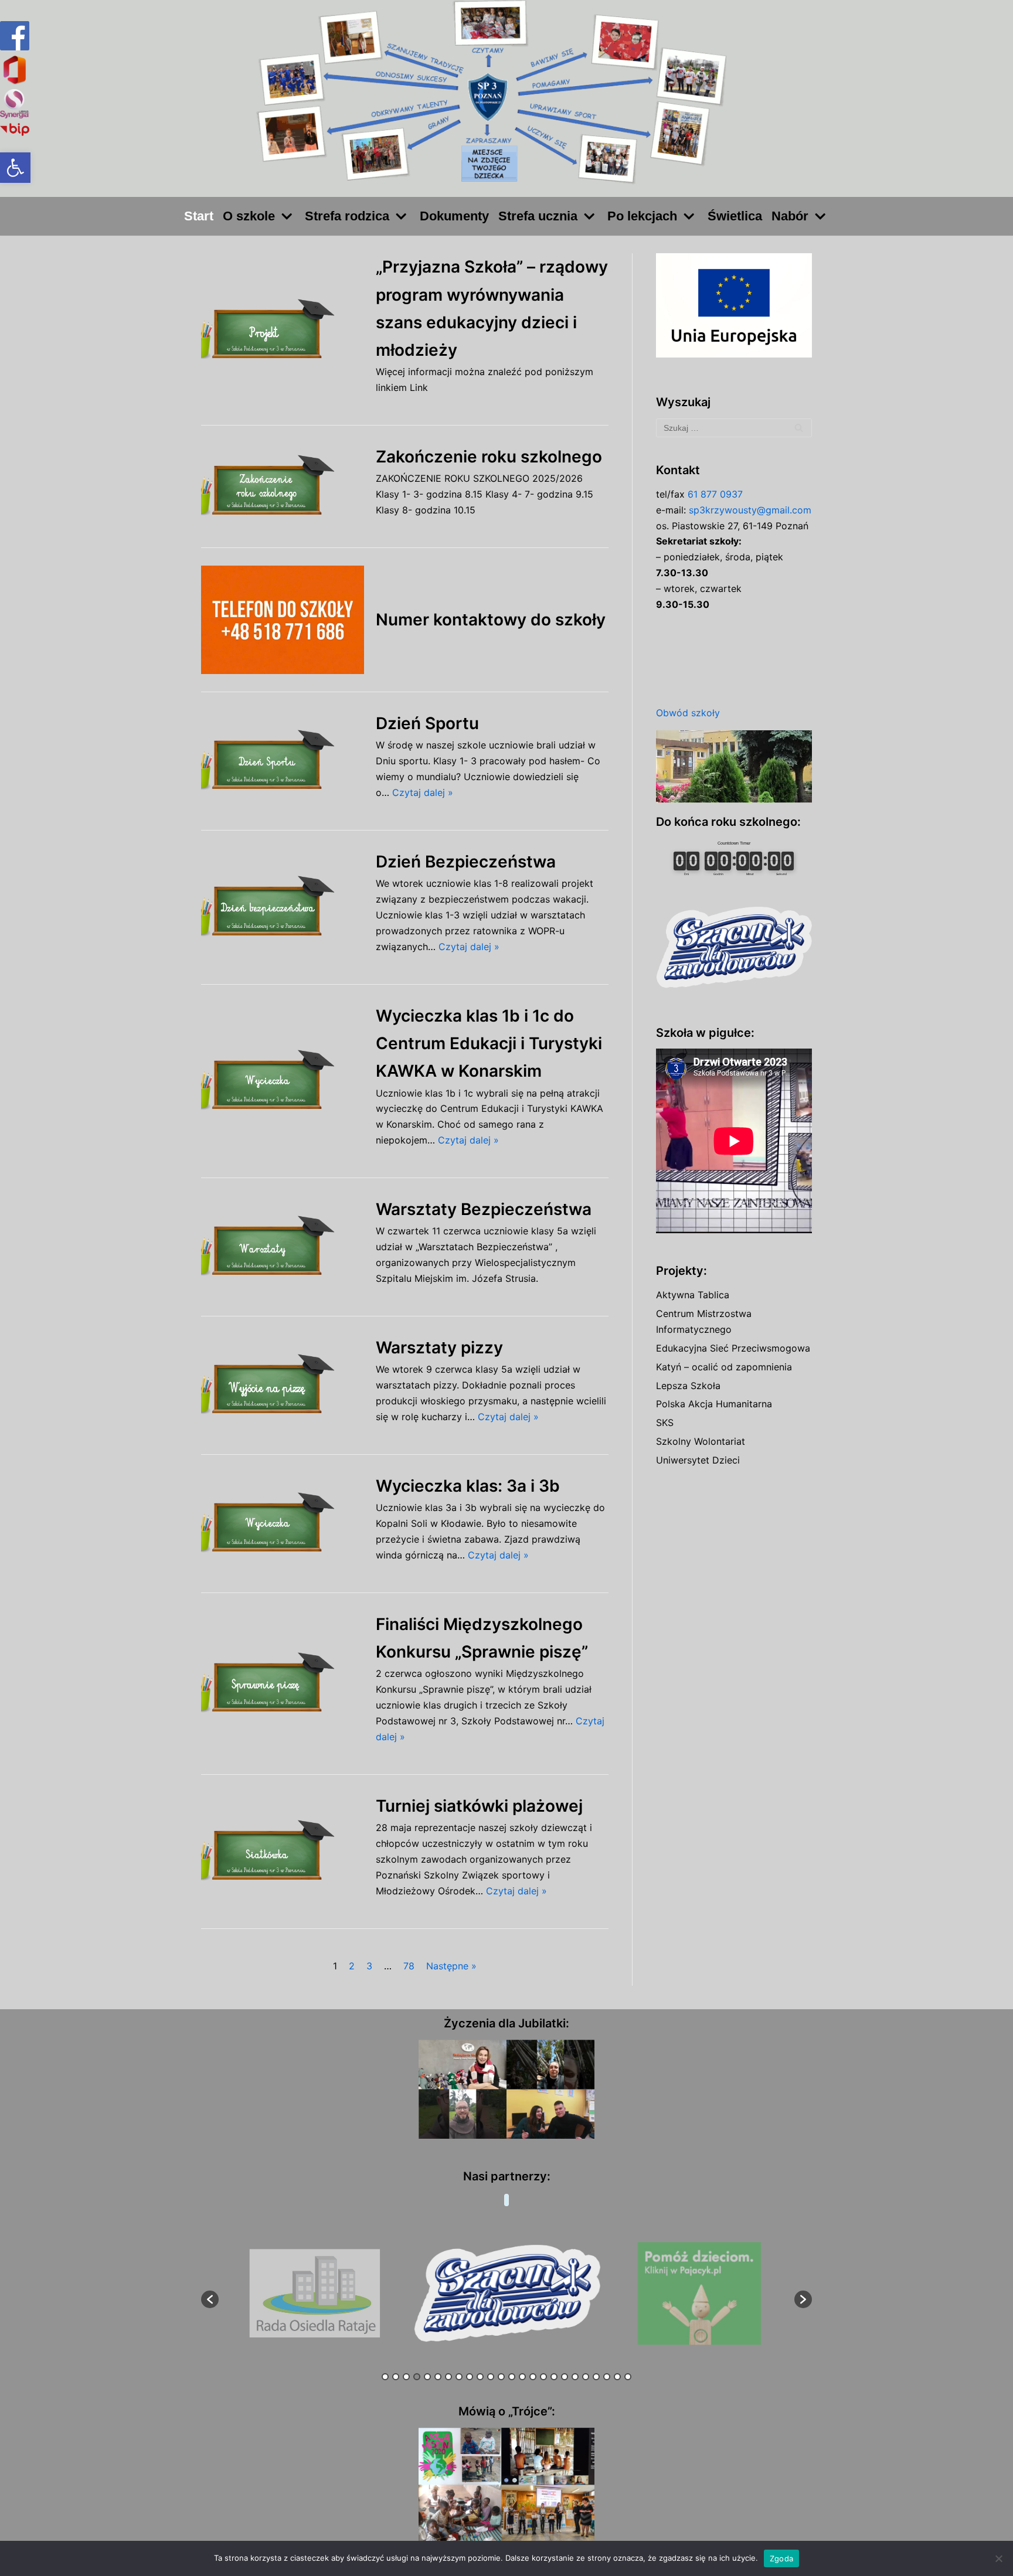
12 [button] (501, 2377)
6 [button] (438, 2377)
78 (409, 1966)
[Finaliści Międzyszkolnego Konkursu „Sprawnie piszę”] (283, 1684)
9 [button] (470, 2377)
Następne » (451, 1966)
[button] (15, 168)
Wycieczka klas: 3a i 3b (468, 1486)
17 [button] (554, 2377)
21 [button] (596, 2377)
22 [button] (607, 2377)
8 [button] (459, 2377)
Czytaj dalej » (423, 792)
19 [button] (575, 2377)
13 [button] (512, 2377)
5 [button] (427, 2377)
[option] (315, 2294)
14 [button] (522, 2377)
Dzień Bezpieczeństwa (466, 862)
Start (199, 216)
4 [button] (417, 2377)
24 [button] (628, 2377)
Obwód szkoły (688, 713)
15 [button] (533, 2377)
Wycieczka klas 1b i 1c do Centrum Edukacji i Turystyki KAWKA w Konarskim (489, 1043)
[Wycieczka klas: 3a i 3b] (283, 1524)
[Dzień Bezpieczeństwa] (283, 907)
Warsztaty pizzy (439, 1347)
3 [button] (406, 2377)
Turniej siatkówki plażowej (479, 1806)
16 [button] (543, 2377)
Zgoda (781, 2558)
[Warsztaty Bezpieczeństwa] (283, 1247)
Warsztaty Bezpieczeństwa (484, 1209)
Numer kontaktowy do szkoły (491, 620)
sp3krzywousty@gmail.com (750, 510)
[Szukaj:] (734, 428)
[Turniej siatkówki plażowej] (283, 1851)
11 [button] (491, 2377)
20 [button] (586, 2377)
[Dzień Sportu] (283, 761)
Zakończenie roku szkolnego (489, 457)
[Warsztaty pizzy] (283, 1385)
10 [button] (480, 2377)
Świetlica (735, 216)
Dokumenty (454, 216)
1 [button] (385, 2377)
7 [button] (448, 2377)
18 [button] (565, 2377)
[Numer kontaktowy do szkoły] (283, 620)
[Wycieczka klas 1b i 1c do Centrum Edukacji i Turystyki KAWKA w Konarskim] (283, 1081)
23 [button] (617, 2377)
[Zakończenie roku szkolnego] (283, 486)
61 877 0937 (715, 494)
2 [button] (396, 2377)
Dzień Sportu (427, 723)
